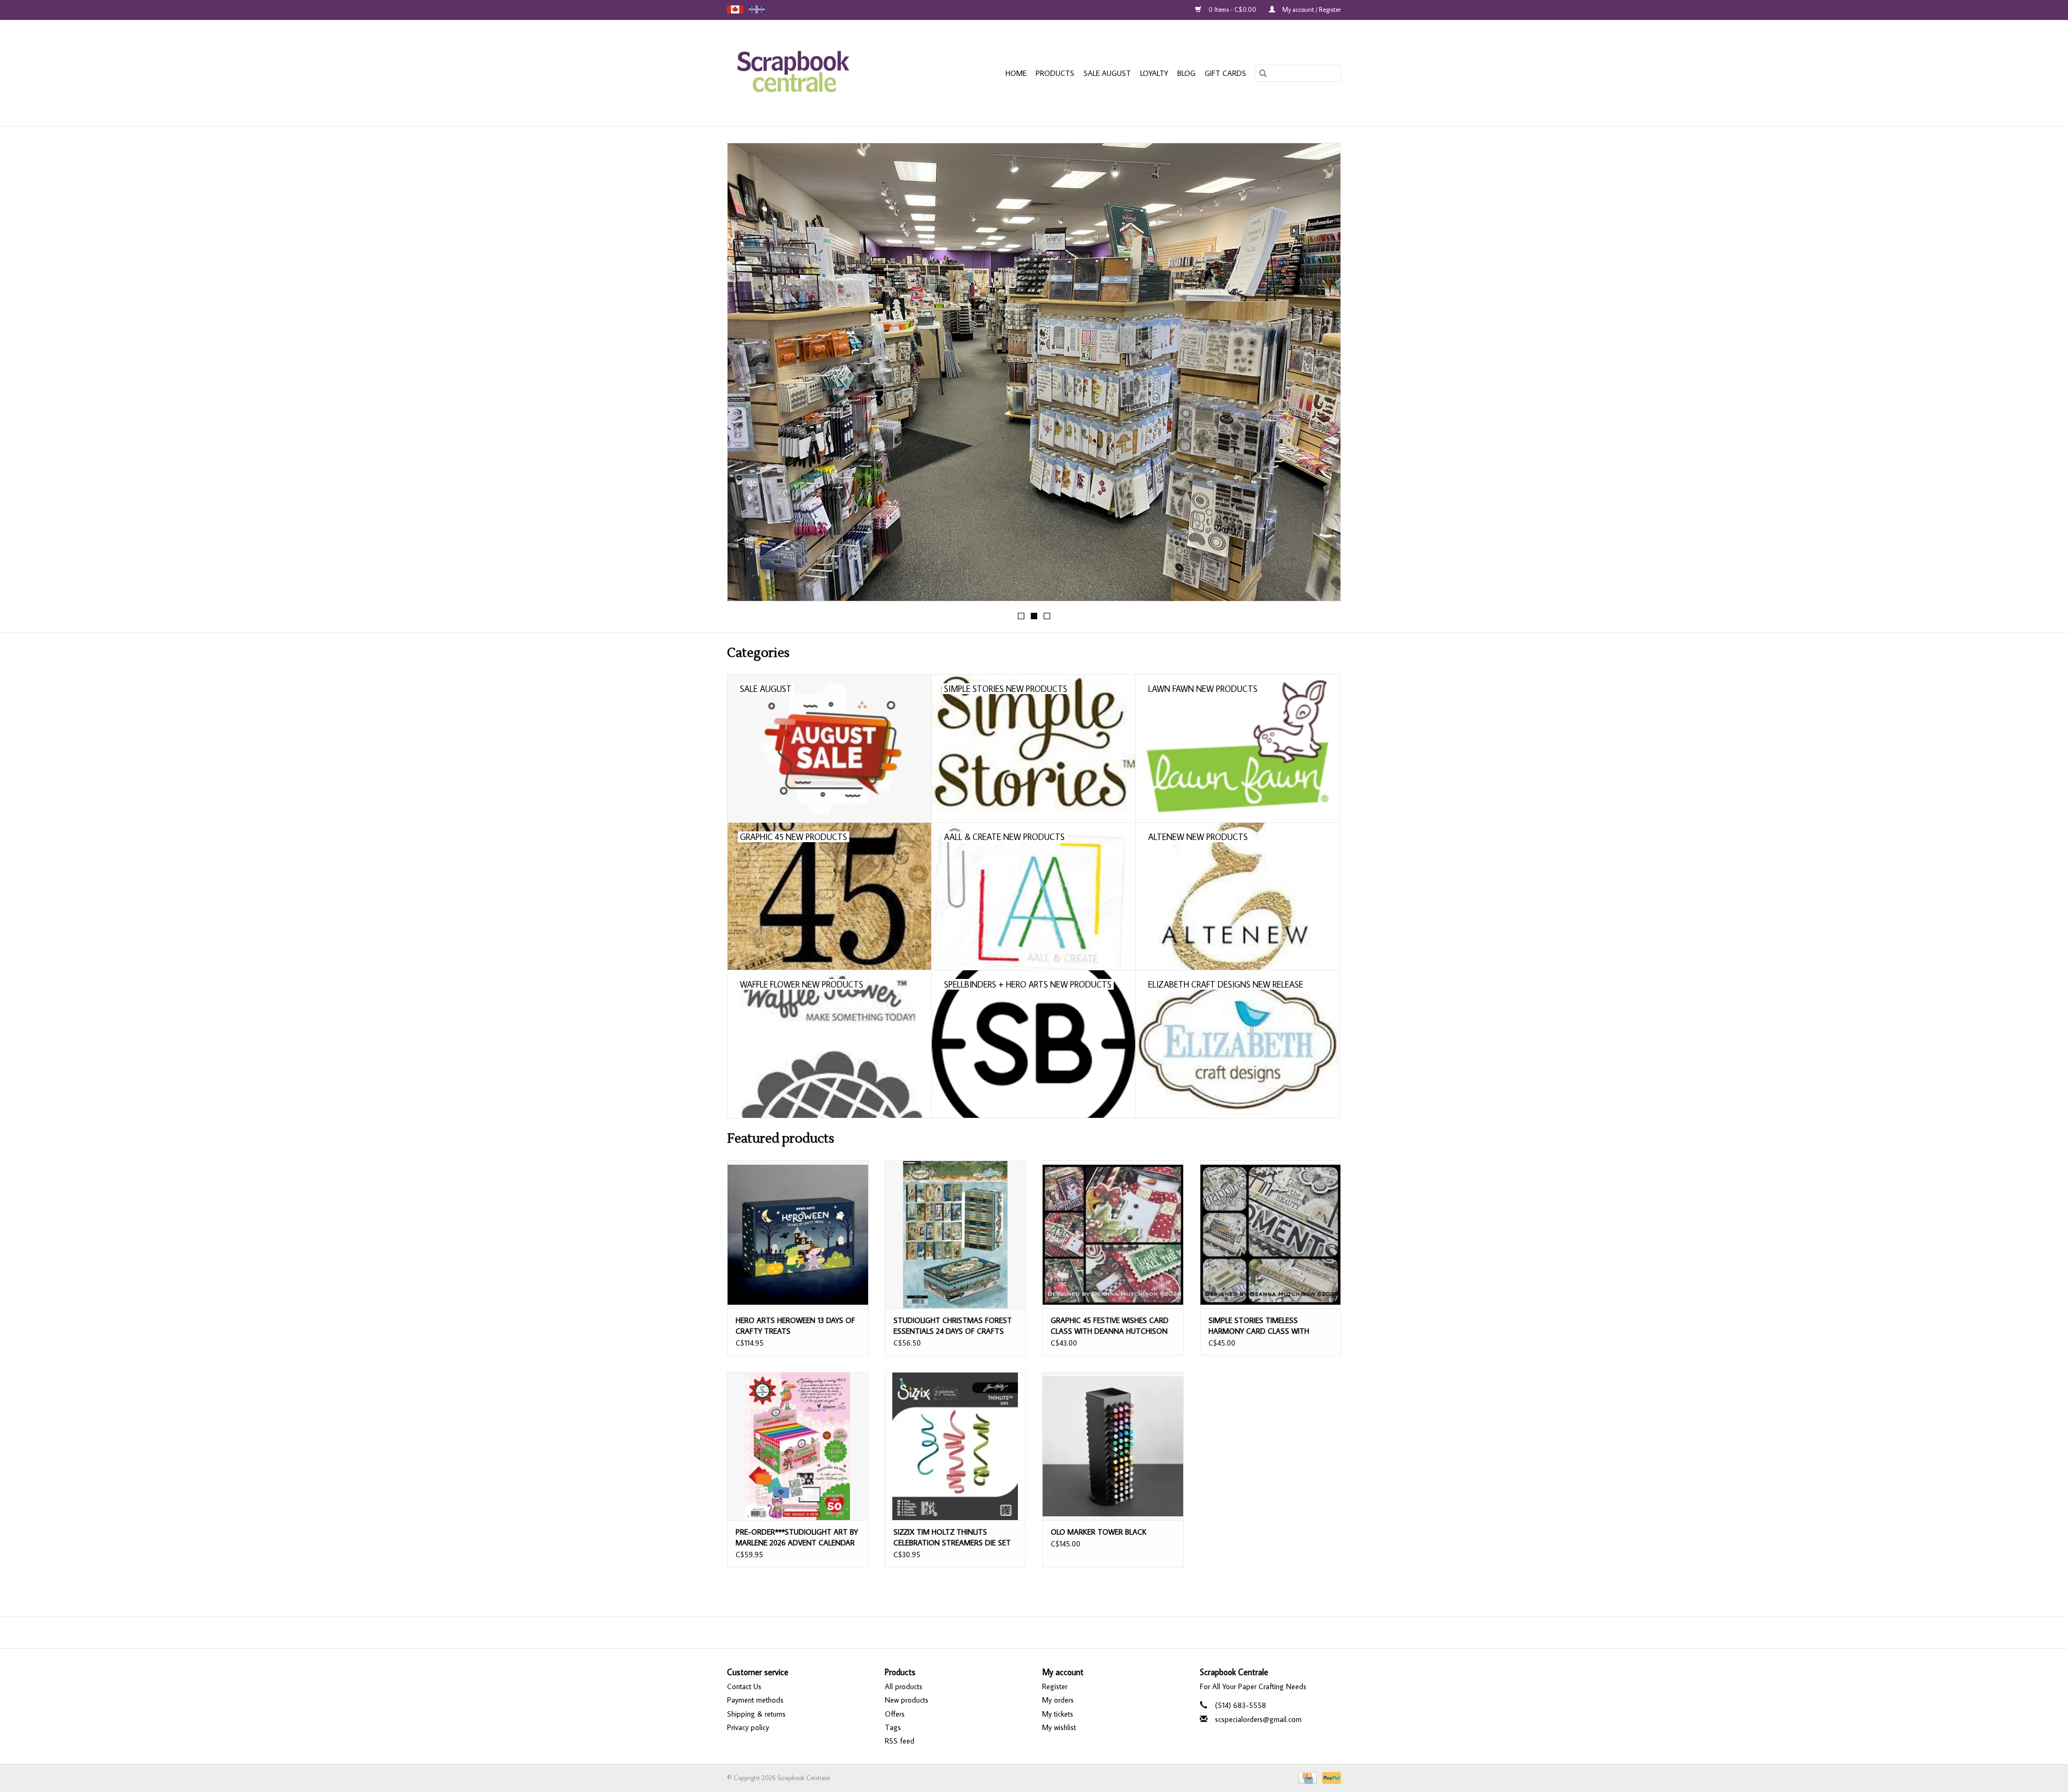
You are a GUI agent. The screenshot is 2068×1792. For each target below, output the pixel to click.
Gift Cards (1225, 73)
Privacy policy (748, 1727)
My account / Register (1311, 9)
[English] (735, 9)
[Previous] (748, 375)
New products (907, 1700)
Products (1055, 73)
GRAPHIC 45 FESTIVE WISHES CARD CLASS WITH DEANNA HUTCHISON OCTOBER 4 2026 (1110, 1326)
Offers (895, 1714)
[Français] (757, 9)
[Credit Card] (1307, 1777)
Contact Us (744, 1686)
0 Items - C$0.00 (1232, 9)
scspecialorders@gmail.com (1258, 1719)
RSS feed (900, 1741)
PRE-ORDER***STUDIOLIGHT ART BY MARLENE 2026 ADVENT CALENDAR (797, 1537)
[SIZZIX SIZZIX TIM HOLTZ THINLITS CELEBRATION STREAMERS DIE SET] (956, 1446)
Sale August (1107, 73)
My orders (1058, 1700)
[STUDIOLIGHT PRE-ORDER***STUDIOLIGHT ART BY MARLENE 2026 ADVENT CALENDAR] (798, 1446)
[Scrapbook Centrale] (813, 73)
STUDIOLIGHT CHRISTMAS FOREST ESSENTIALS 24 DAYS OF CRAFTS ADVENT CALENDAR (953, 1326)
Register (1055, 1686)
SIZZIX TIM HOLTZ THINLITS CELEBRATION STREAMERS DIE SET (952, 1537)
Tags (893, 1727)
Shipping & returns (756, 1714)
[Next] (1320, 375)
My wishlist (1059, 1727)
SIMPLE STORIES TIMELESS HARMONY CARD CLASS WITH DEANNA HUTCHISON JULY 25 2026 (1267, 1326)
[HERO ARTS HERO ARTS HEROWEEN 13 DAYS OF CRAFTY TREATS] (798, 1234)
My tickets (1058, 1714)
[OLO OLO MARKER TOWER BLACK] (1113, 1446)
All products (904, 1686)
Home (1016, 73)
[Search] (1263, 73)
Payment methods (755, 1700)
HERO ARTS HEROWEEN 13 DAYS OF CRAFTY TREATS (795, 1326)
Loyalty (1154, 73)
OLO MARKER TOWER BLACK (1099, 1532)
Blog (1186, 73)
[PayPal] (1330, 1777)
